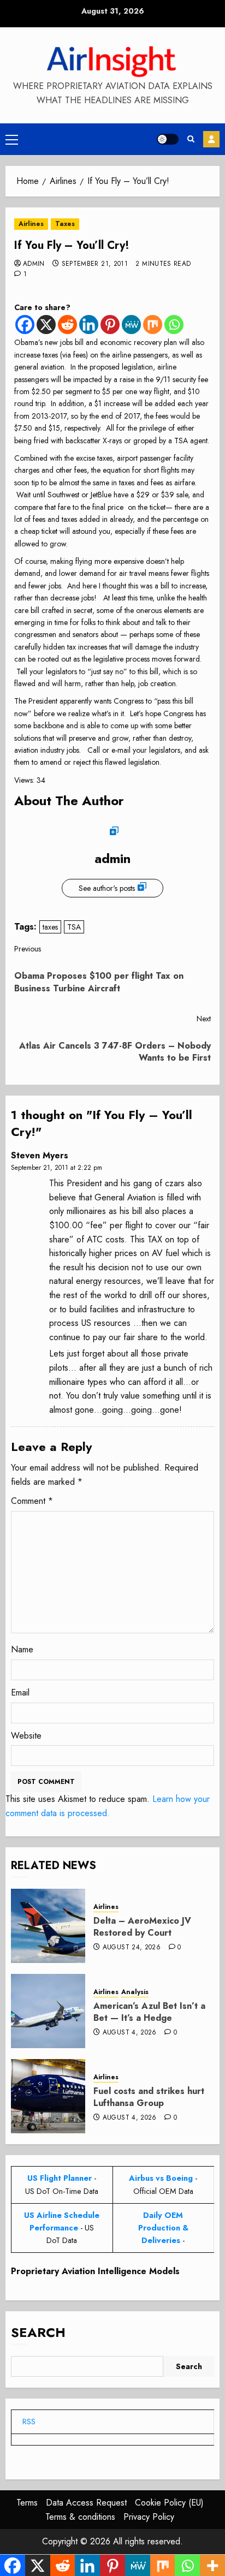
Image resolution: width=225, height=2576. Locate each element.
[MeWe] (131, 325)
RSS (29, 2422)
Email (20, 1692)
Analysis (135, 1992)
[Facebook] (25, 325)
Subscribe (211, 139)
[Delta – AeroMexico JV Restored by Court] (48, 1926)
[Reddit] (67, 325)
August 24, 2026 (132, 1948)
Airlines (31, 224)
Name (22, 1649)
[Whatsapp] (174, 325)
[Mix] (153, 325)
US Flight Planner (60, 2178)
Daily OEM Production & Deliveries (163, 2228)
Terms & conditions (80, 2517)
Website (26, 1736)
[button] (12, 139)
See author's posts (107, 888)
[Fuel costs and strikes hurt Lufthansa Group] (48, 2096)
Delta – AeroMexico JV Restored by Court (142, 1927)
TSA (74, 927)
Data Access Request (86, 2503)
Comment (32, 1501)
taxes (50, 927)
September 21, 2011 (95, 264)
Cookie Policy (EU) (169, 2503)
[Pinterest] (110, 325)
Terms (27, 2503)
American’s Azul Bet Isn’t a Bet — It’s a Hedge (149, 2012)
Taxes (65, 224)
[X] (46, 325)
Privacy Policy (149, 2517)
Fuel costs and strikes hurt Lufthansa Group (149, 2097)
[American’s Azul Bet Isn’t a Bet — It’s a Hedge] (48, 2011)
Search (38, 2332)
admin (34, 264)
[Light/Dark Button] (168, 139)
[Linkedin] (89, 325)
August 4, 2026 (130, 2033)
